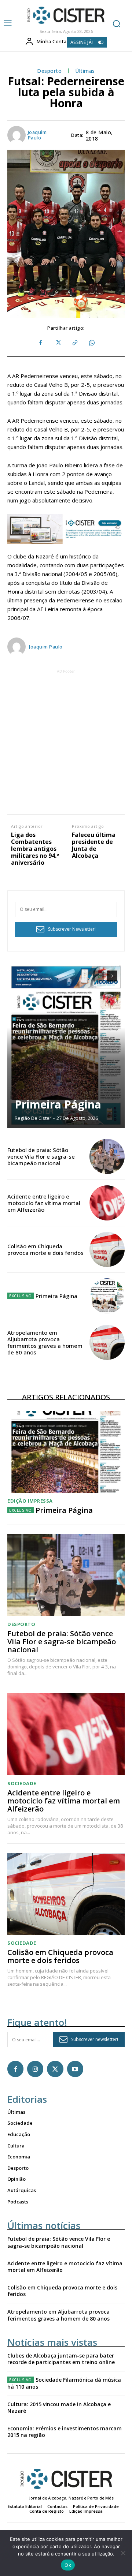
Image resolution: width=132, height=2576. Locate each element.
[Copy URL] (74, 343)
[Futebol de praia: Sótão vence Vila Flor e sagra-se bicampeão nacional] (107, 1156)
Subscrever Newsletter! (72, 929)
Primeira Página (58, 1104)
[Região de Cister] (65, 15)
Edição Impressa (30, 1501)
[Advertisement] (66, 741)
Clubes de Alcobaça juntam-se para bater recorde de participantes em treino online (61, 2359)
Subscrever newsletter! (95, 2039)
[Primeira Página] (66, 1046)
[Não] (123, 2553)
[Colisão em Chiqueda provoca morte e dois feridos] (107, 1249)
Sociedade (22, 1784)
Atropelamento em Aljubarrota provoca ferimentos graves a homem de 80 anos (45, 1342)
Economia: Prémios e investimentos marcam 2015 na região (65, 2432)
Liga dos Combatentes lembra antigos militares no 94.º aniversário (35, 849)
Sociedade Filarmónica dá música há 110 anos (64, 2383)
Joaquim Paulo (37, 135)
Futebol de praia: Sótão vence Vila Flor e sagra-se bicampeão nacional (41, 1156)
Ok (68, 2565)
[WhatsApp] (91, 343)
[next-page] (112, 976)
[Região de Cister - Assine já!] (66, 529)
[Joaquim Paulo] (17, 135)
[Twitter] (58, 343)
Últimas (85, 71)
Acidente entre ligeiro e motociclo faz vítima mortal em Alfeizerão (44, 1203)
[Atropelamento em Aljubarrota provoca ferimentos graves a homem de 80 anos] (107, 1342)
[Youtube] (75, 2069)
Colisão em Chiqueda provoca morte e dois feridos (45, 1249)
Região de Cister (33, 1118)
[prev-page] (99, 976)
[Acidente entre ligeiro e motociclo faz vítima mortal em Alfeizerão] (107, 1203)
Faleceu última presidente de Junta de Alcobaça (94, 846)
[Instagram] (35, 2069)
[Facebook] (41, 343)
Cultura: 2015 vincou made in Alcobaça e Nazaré (59, 2407)
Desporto (49, 71)
